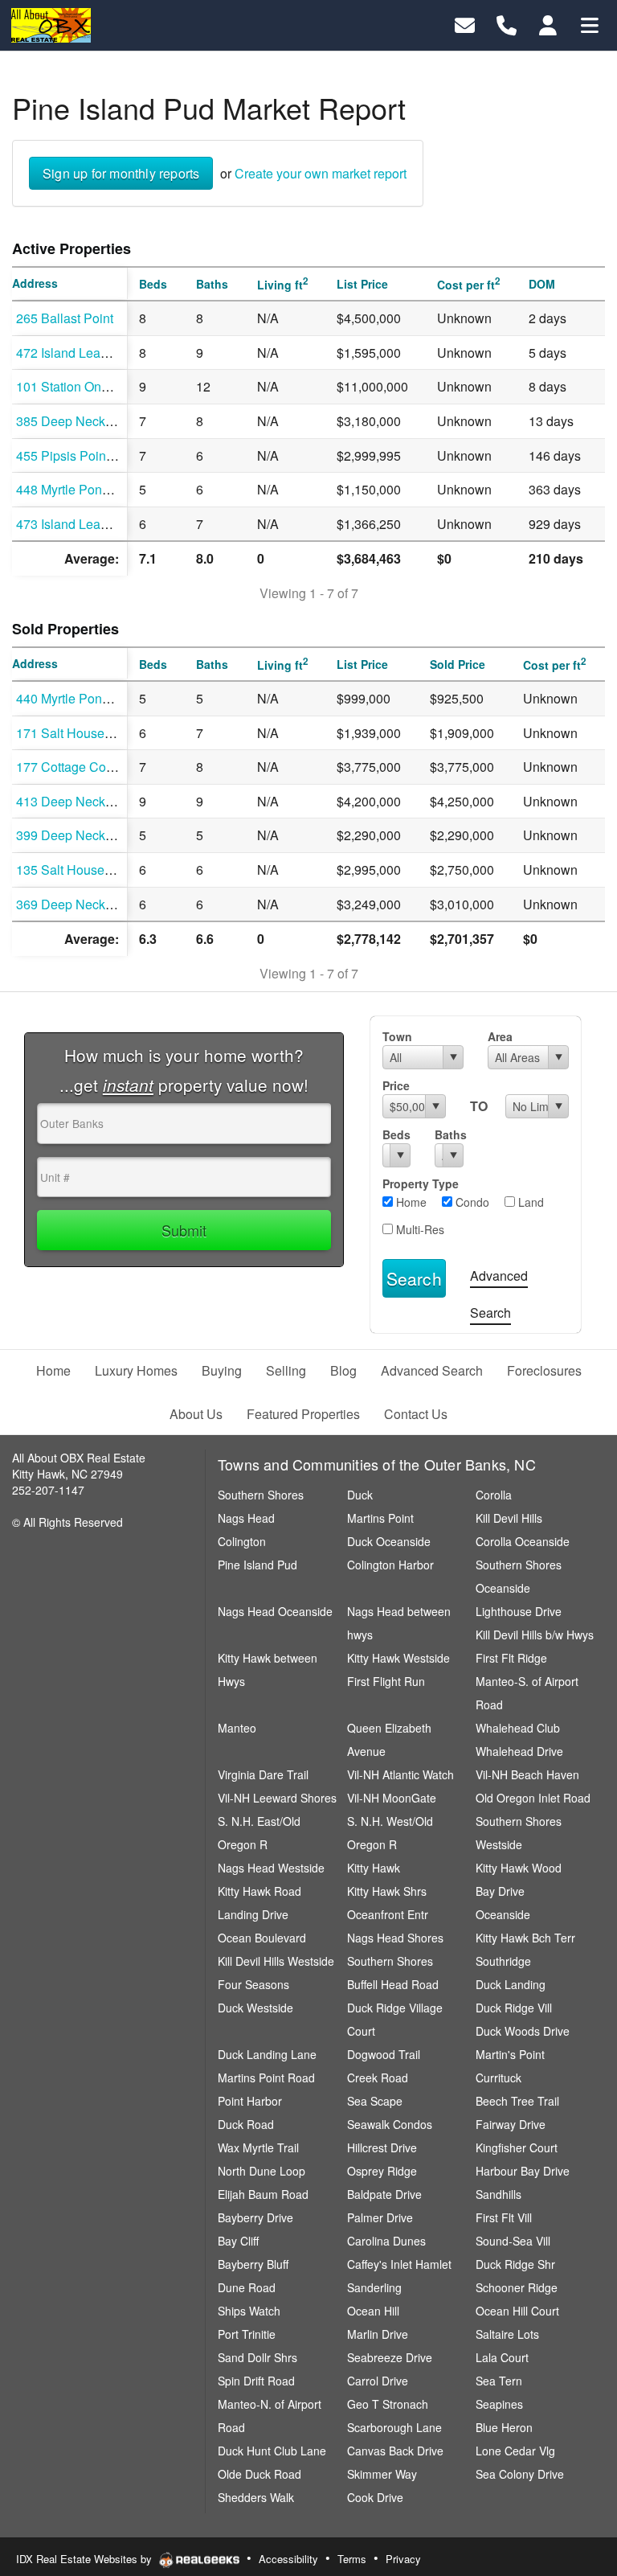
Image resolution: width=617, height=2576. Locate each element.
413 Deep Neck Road (78, 801)
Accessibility (288, 2559)
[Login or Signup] (548, 24)
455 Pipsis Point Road (80, 455)
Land (529, 1202)
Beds (396, 1134)
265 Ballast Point (65, 318)
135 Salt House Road (78, 870)
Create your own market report (321, 173)
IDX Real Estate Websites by (86, 2559)
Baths (449, 1134)
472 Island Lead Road (79, 353)
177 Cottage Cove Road (85, 767)
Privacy (403, 2559)
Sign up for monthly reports (121, 173)
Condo (471, 1202)
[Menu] (590, 24)
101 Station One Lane (78, 386)
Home (410, 1202)
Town (397, 1036)
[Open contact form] (465, 24)
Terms (352, 2559)
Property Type (421, 1183)
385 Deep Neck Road (78, 421)
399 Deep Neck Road (78, 835)
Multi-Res (419, 1229)
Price (396, 1085)
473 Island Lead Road (79, 524)
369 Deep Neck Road (78, 904)
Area (500, 1036)
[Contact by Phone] (507, 24)
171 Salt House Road (78, 733)
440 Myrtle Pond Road (80, 698)
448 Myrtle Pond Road (80, 489)
